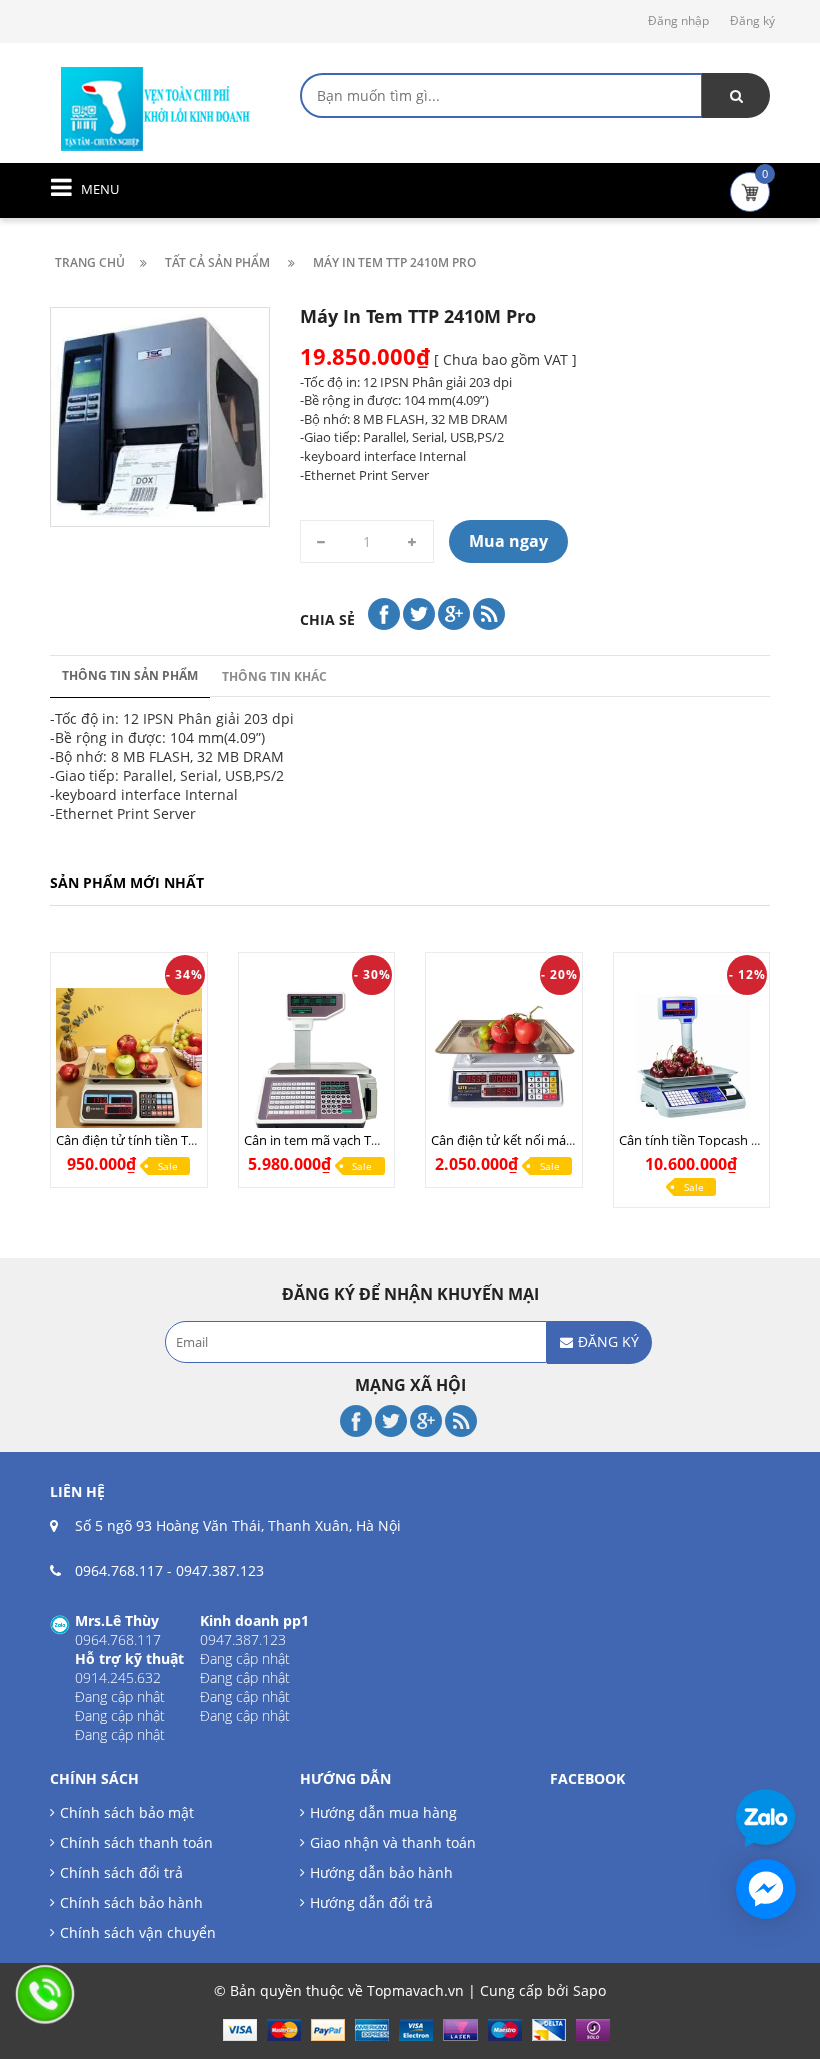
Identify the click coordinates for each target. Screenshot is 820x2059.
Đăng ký (752, 20)
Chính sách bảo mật (127, 1812)
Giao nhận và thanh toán (393, 1842)
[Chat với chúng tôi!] (766, 1889)
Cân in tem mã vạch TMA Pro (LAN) (347, 1140)
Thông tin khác (274, 676)
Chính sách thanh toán (136, 1842)
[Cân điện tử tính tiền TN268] (129, 1060)
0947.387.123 (220, 1570)
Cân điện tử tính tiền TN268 (137, 1140)
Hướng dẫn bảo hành (381, 1872)
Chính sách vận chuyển (138, 1932)
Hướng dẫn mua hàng (383, 1812)
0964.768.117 (119, 1570)
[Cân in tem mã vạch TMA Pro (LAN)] (317, 1060)
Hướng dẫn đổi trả (371, 1902)
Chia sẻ (327, 619)
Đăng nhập (678, 20)
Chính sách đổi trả (121, 1872)
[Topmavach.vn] (156, 106)
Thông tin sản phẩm (130, 675)
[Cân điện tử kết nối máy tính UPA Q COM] (504, 1060)
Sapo (589, 1990)
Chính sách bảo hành (131, 1902)
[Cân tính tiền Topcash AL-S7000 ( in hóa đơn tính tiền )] (692, 1060)
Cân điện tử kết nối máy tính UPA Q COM (552, 1140)
